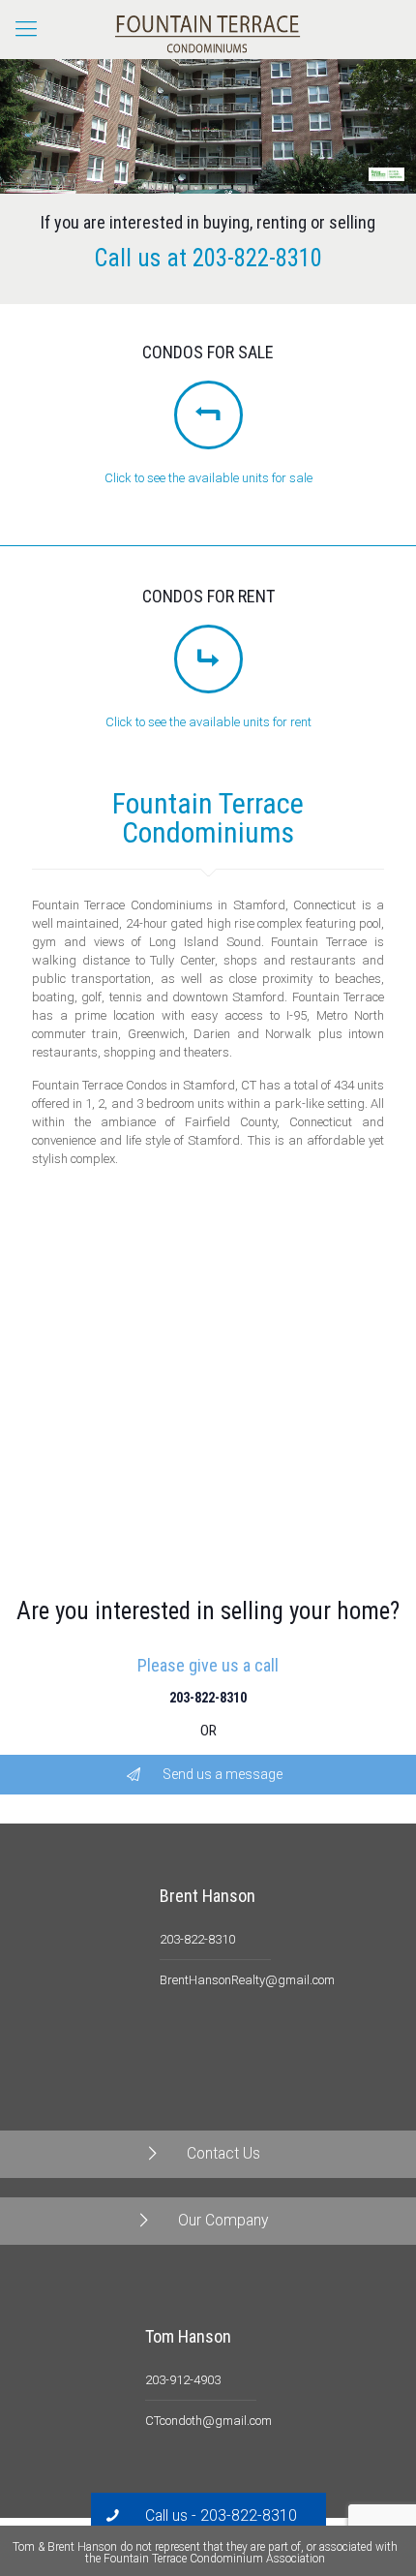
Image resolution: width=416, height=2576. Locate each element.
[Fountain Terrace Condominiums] (208, 29)
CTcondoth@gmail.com (208, 2421)
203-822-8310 (257, 258)
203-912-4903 (183, 2380)
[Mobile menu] (26, 29)
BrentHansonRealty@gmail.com (247, 1980)
